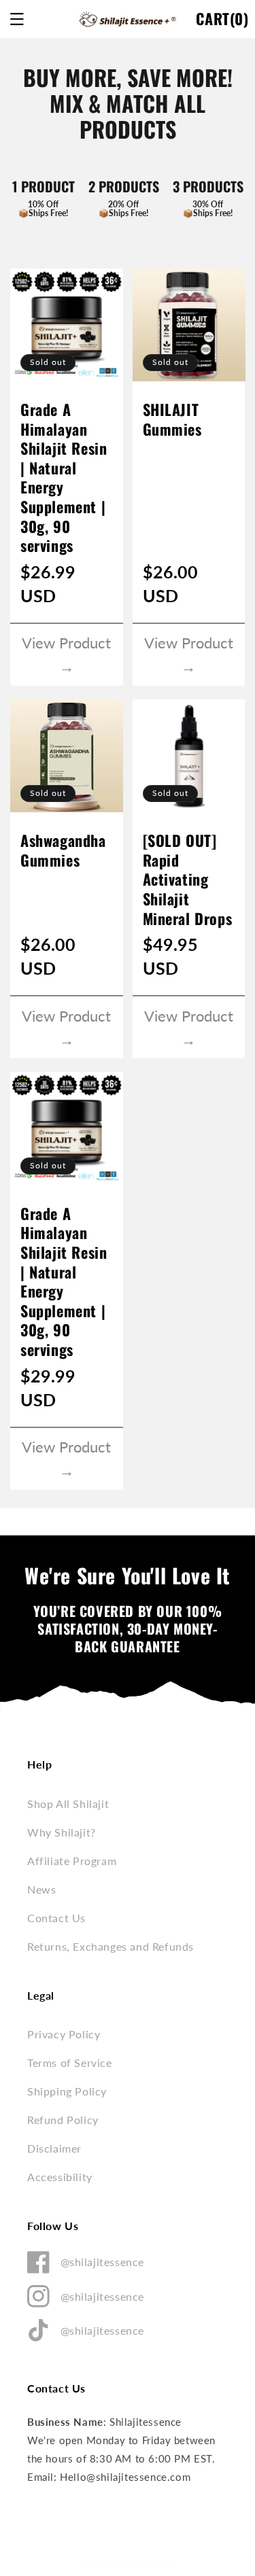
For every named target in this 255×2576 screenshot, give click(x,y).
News (41, 1889)
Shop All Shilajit (68, 1804)
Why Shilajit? (62, 1832)
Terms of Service (70, 2062)
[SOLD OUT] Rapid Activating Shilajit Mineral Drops (188, 879)
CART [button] (222, 21)
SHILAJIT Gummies (172, 419)
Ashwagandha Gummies (63, 850)
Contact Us (56, 1918)
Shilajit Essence (143, 2564)
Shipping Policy (67, 2091)
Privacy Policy (64, 2034)
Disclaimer (54, 2148)
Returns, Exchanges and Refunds (111, 1946)
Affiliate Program (72, 1861)
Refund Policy (63, 2120)
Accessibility (60, 2177)
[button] (17, 19)
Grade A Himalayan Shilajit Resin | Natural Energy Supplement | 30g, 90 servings (64, 477)
